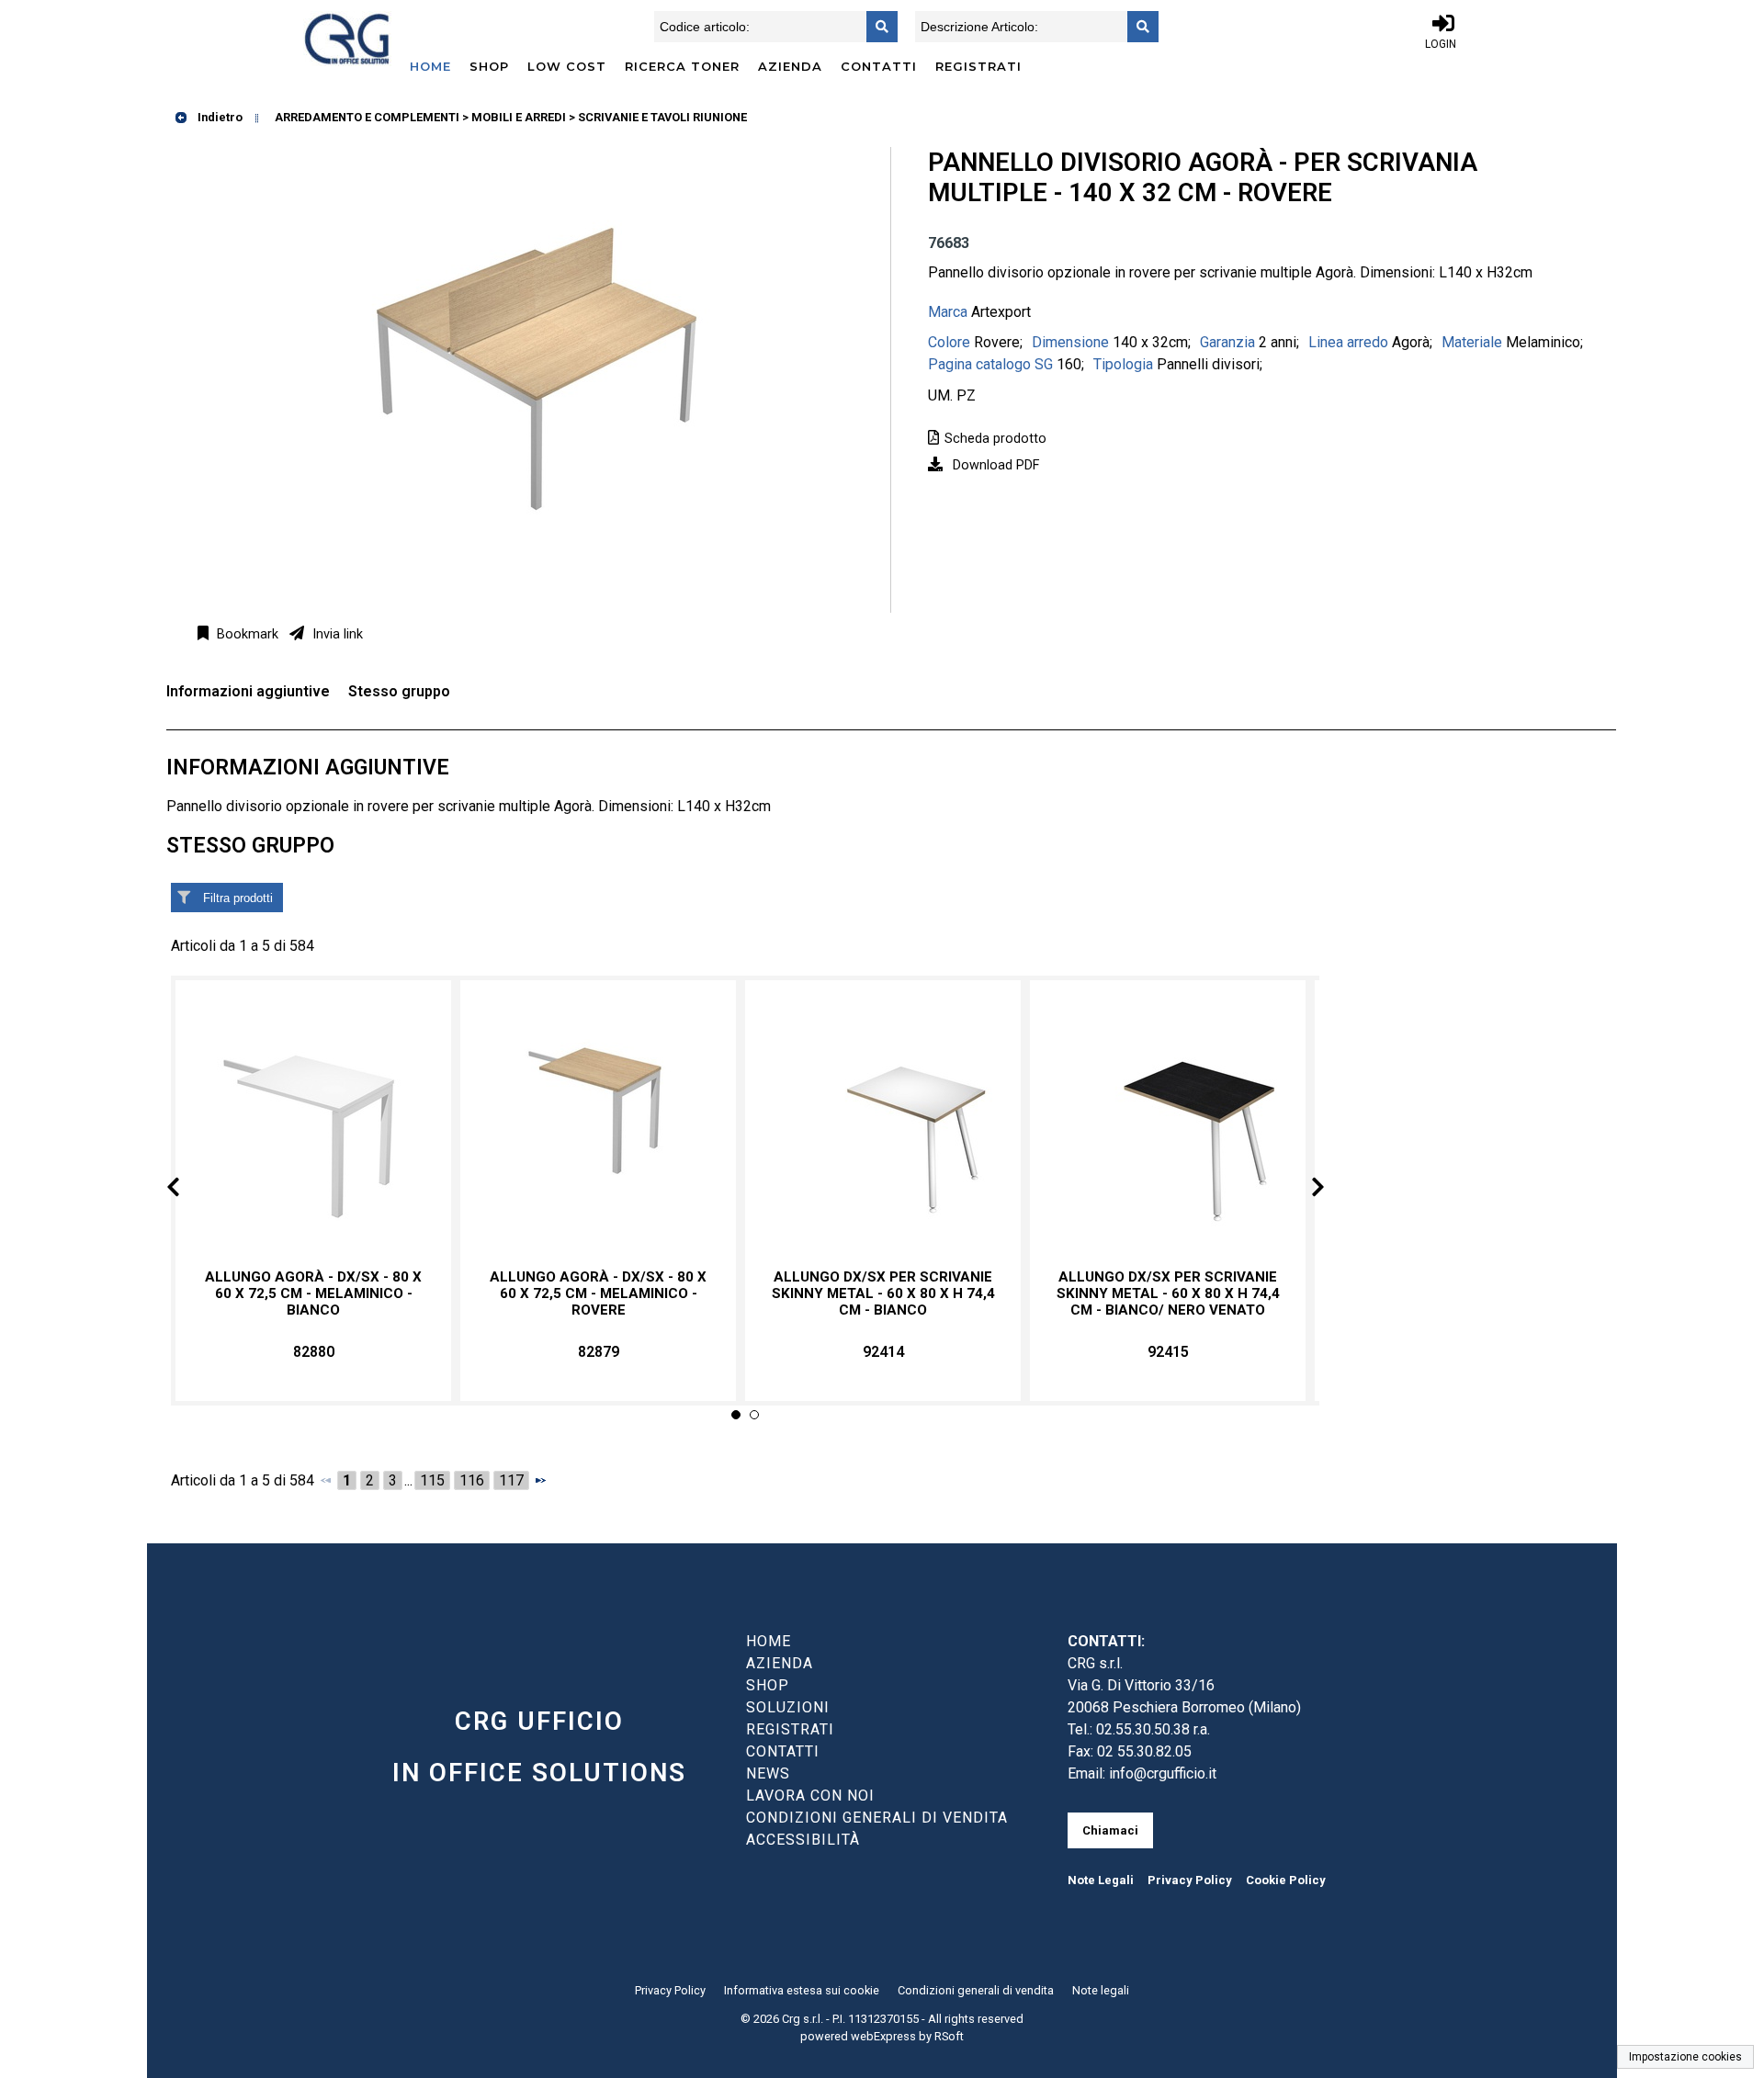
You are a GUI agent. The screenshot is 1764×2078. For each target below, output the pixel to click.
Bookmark (246, 634)
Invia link (336, 634)
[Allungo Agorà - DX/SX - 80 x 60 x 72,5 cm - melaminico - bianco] (313, 1125)
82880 (314, 1352)
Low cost (567, 66)
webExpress (883, 2036)
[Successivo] (540, 1480)
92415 (1168, 1352)
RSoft (949, 2036)
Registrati (978, 66)
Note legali (1101, 1990)
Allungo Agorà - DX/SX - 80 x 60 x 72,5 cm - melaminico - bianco (313, 1293)
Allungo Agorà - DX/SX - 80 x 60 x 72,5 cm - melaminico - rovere (598, 1293)
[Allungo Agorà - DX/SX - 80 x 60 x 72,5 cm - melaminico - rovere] (598, 1125)
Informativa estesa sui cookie (802, 1990)
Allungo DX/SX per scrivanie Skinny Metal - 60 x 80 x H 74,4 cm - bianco (883, 1293)
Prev (188, 1190)
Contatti (879, 66)
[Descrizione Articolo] (1137, 27)
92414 (883, 1352)
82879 (599, 1352)
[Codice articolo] (876, 27)
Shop (489, 66)
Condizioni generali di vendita (976, 1990)
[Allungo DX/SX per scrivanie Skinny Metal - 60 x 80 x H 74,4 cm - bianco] (883, 1125)
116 (472, 1480)
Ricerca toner (682, 66)
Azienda (790, 66)
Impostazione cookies (1685, 2057)
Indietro (219, 117)
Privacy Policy (1190, 1880)
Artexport (1001, 312)
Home (430, 66)
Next (1303, 1190)
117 (511, 1480)
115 (432, 1480)
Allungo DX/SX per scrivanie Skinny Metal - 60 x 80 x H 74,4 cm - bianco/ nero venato (1168, 1293)
